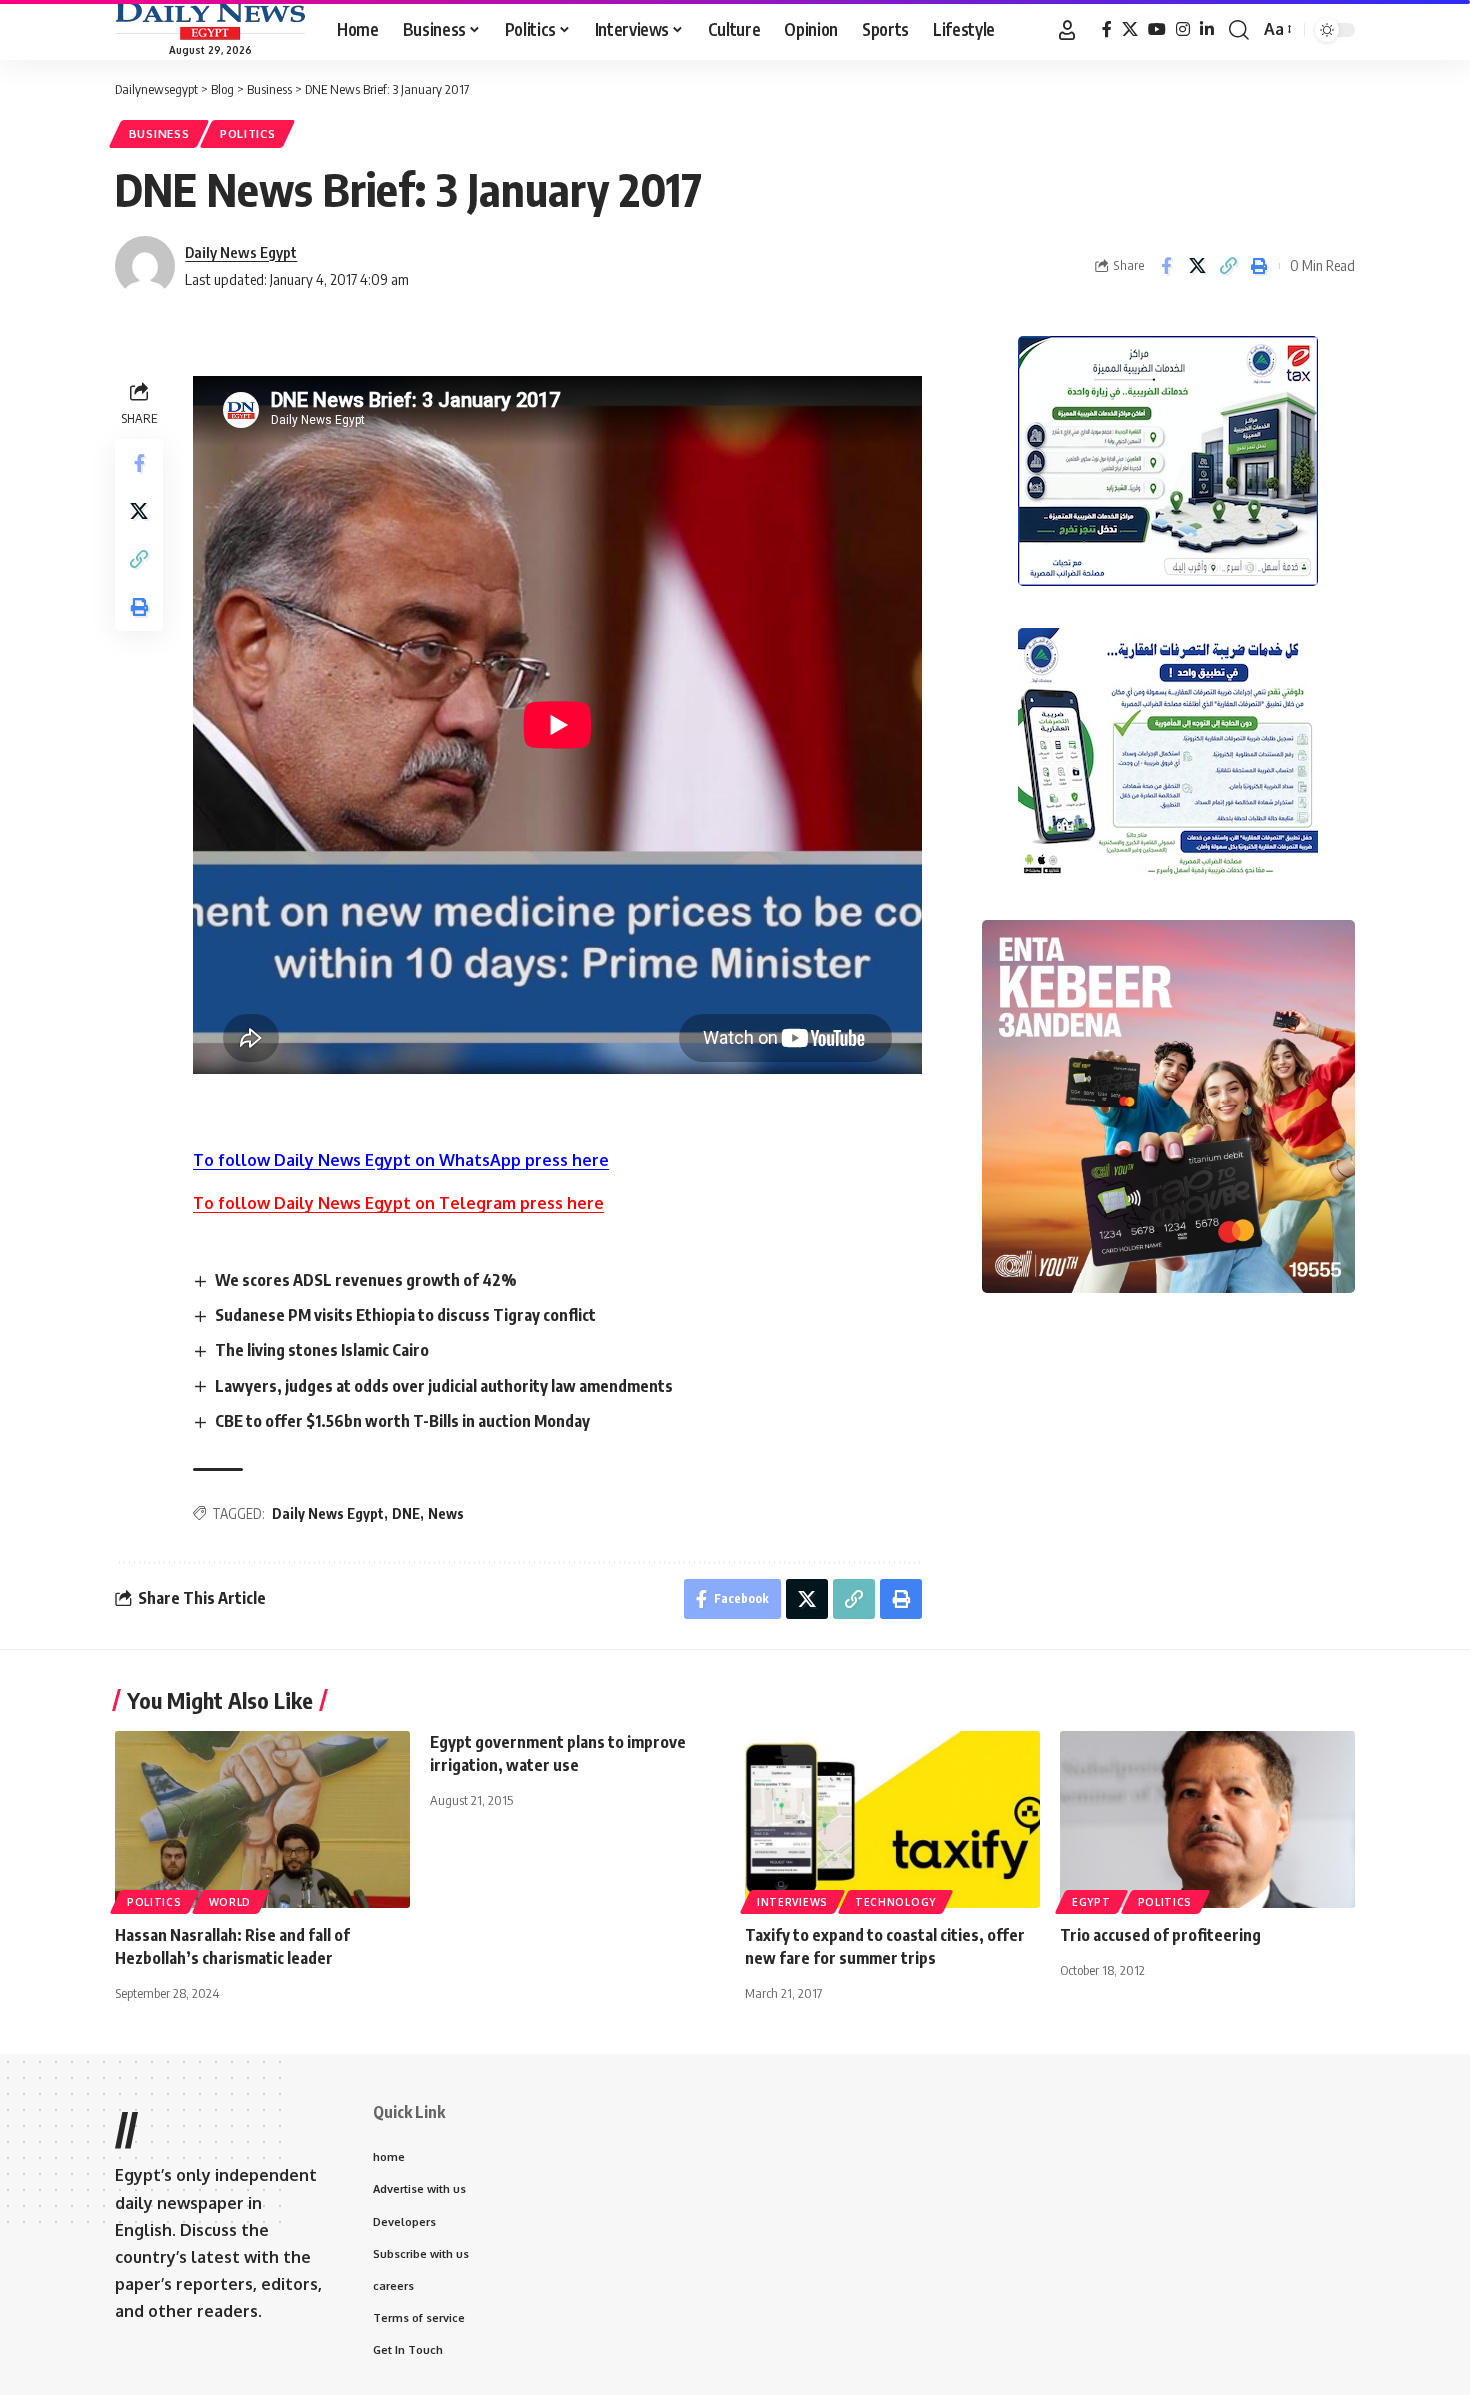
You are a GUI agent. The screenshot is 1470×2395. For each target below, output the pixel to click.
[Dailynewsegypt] (210, 21)
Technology (895, 1902)
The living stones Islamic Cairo (322, 1350)
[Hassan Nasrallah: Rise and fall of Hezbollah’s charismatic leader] (262, 1819)
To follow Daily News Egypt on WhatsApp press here (401, 1160)
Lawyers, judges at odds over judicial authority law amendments (444, 1386)
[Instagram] (1183, 29)
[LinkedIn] (1207, 29)
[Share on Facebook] (1166, 266)
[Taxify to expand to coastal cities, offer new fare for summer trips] (892, 1819)
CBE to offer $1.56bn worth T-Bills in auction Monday (402, 1421)
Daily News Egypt (241, 252)
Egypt (1091, 1902)
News (446, 1513)
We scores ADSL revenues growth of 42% (366, 1280)
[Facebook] (1107, 29)
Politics (248, 133)
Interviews (792, 1902)
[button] (1067, 30)
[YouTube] (1157, 29)
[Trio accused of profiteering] (1207, 1819)
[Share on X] (1197, 266)
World (230, 1902)
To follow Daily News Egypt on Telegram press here (398, 1203)
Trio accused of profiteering (1160, 1935)
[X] (1130, 29)
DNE (406, 1513)
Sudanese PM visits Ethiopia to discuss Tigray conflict (405, 1315)
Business (159, 133)
